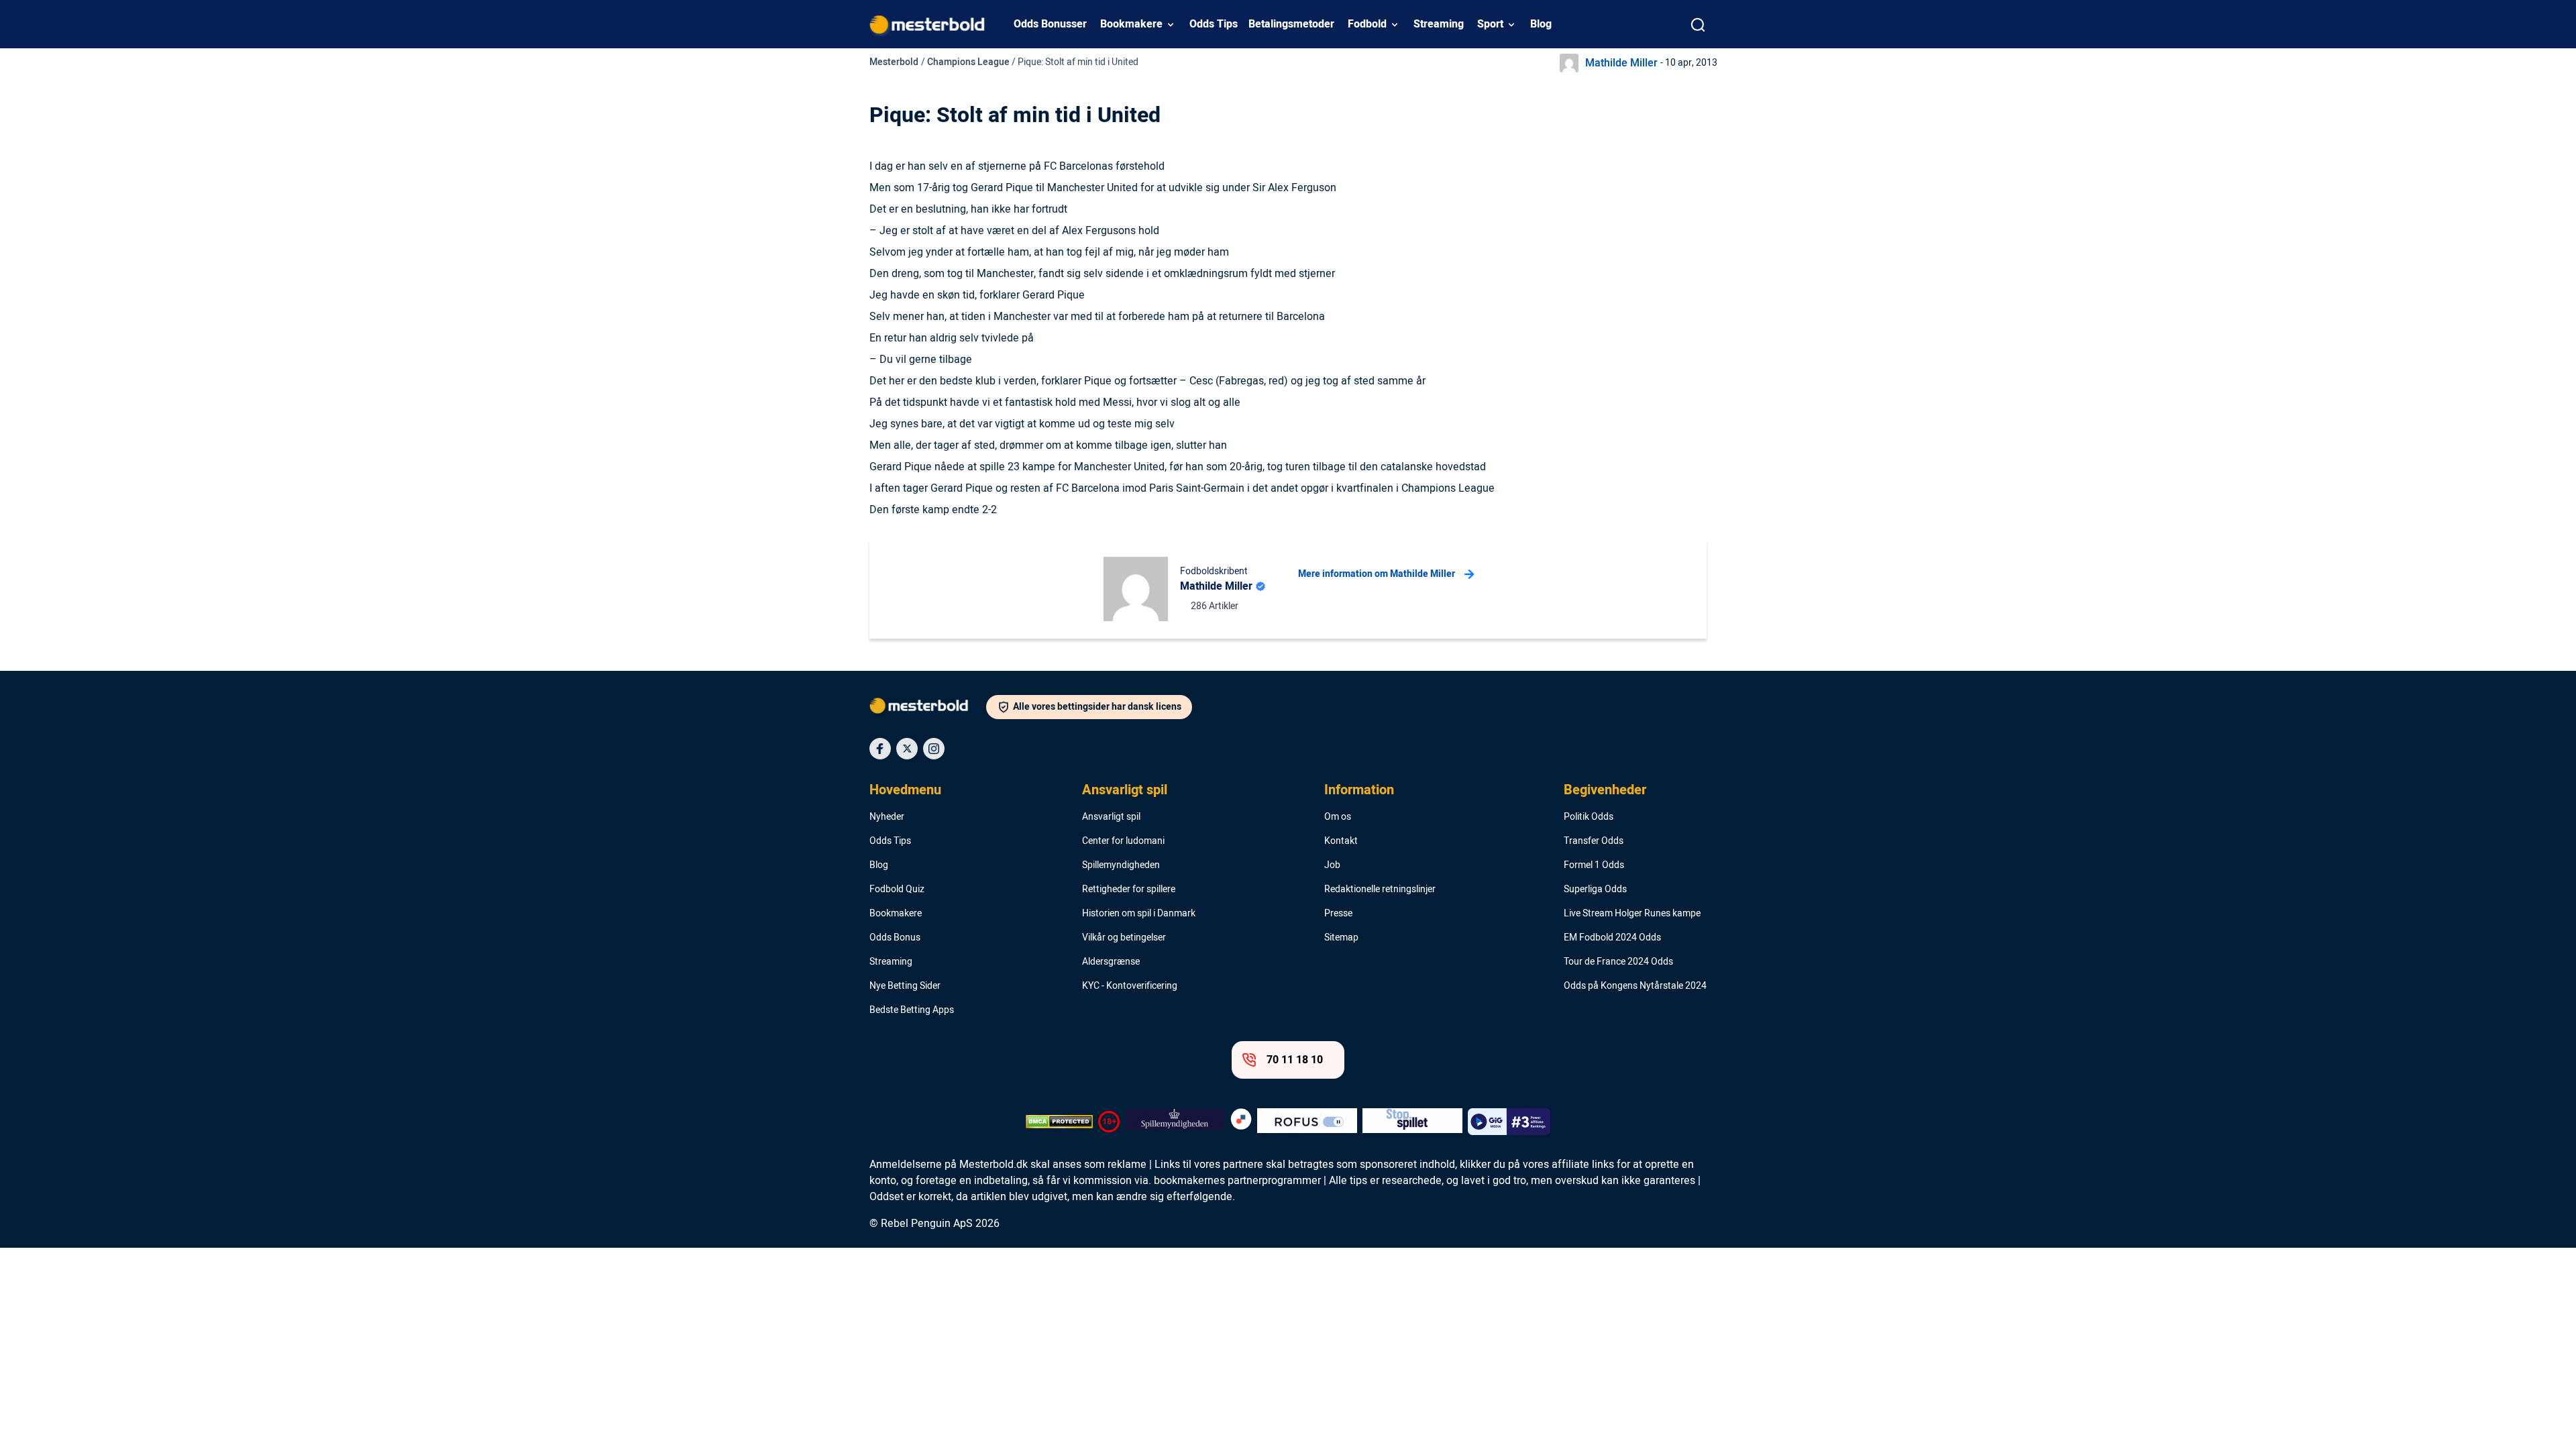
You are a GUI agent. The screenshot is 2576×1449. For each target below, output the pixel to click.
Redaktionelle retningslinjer (1380, 890)
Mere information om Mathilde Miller (1377, 574)
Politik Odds (1589, 817)
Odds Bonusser (1050, 24)
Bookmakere (1131, 24)
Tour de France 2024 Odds (1618, 962)
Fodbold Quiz (897, 890)
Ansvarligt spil (1125, 790)
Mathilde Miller (1621, 63)
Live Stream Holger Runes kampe (1632, 914)
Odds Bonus (895, 938)
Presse (1338, 914)
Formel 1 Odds (1594, 865)
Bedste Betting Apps (912, 1010)
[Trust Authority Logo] (1175, 1122)
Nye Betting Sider (905, 986)
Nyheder (887, 817)
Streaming (1439, 24)
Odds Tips (1214, 24)
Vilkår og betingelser (1124, 938)
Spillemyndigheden (1121, 865)
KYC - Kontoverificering (1130, 986)
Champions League (968, 62)
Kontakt (1341, 841)
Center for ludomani (1123, 841)
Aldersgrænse (1111, 962)
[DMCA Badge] (1059, 1122)
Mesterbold (894, 62)
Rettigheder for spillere (1129, 890)
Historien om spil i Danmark (1139, 914)
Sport (1490, 24)
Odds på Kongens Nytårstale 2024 (1635, 986)
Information (1359, 790)
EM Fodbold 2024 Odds (1612, 938)
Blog (1541, 24)
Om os (1338, 817)
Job (1332, 865)
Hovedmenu (905, 790)
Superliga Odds (1595, 890)
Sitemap (1341, 938)
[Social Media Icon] (880, 749)
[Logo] (928, 708)
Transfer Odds (1594, 841)
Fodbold (1367, 24)
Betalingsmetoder (1291, 24)
